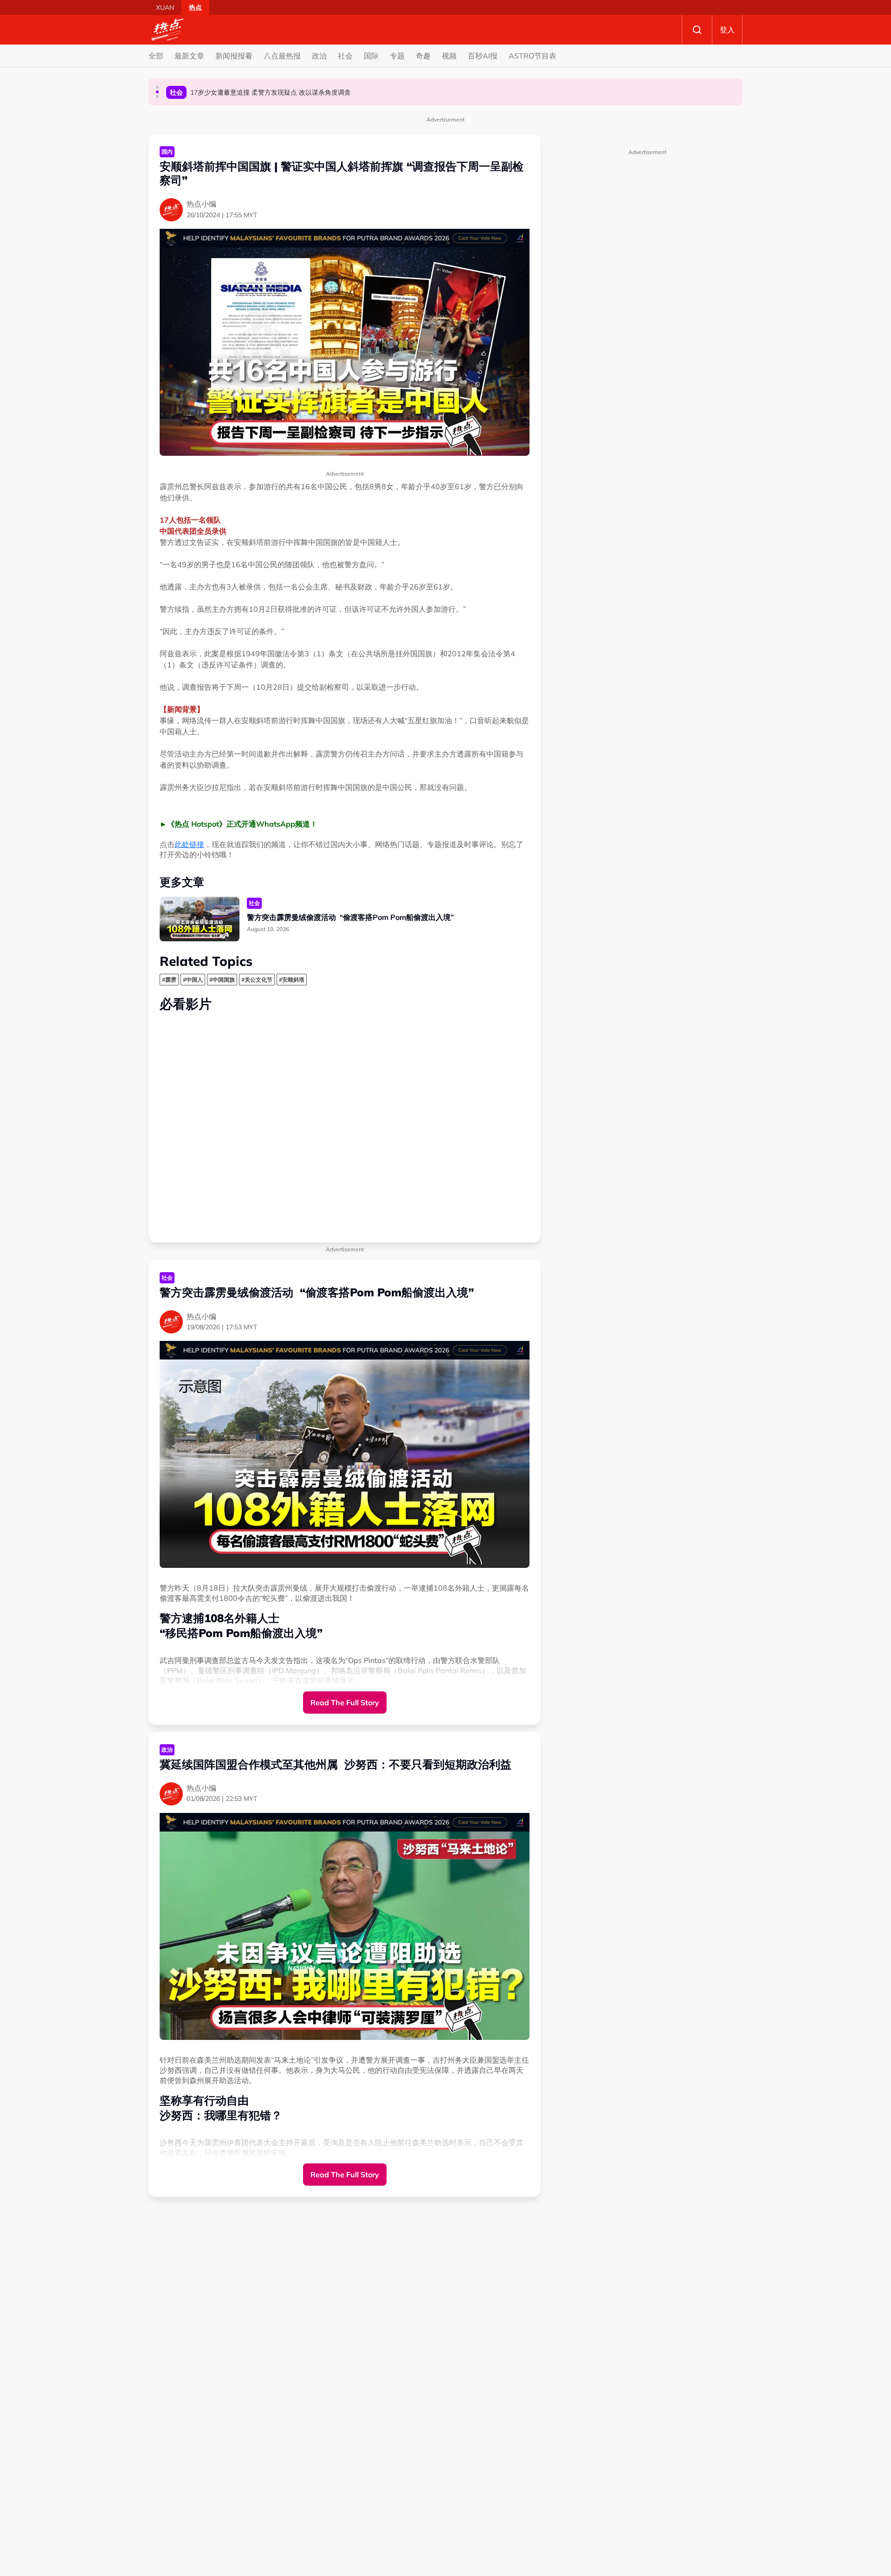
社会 (345, 56)
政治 (319, 56)
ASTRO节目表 (533, 56)
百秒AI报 (483, 56)
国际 (371, 56)
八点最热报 (282, 56)
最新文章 (189, 56)
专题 (397, 56)
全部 (156, 56)
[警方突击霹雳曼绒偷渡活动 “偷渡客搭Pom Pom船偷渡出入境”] (200, 919)
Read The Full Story (345, 1702)
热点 (195, 7)
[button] (157, 87)
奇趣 (423, 56)
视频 (449, 56)
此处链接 (189, 844)
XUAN (165, 7)
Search (697, 30)
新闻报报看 (234, 56)
